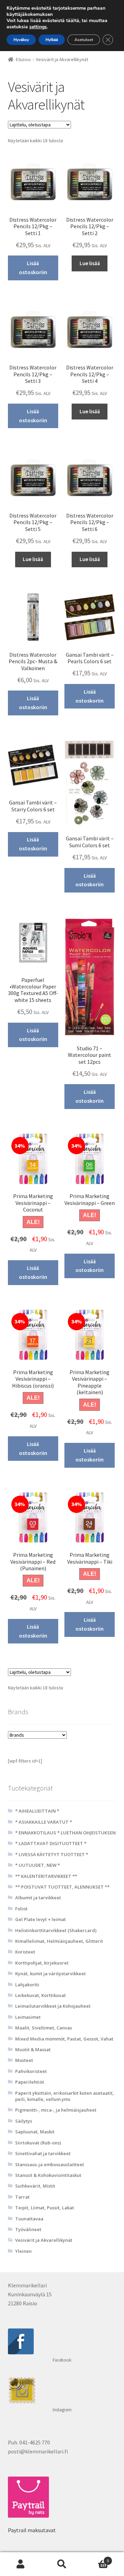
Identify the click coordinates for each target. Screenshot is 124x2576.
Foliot (21, 1909)
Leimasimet (28, 2017)
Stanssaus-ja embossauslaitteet (50, 2164)
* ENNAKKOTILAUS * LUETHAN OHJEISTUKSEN (65, 1833)
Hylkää (52, 40)
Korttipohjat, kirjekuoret (42, 1963)
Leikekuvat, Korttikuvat (40, 1995)
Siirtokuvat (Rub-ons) (38, 2143)
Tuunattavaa (29, 2219)
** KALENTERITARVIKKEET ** (46, 1876)
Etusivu (23, 59)
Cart (96, 2558)
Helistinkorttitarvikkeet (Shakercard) (56, 1930)
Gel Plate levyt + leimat (40, 1919)
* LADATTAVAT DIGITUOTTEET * (51, 1843)
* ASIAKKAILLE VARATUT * (44, 1822)
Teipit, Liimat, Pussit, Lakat (45, 2208)
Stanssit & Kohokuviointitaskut (48, 2175)
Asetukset (84, 40)
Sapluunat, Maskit (35, 2132)
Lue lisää (90, 263)
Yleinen (23, 2251)
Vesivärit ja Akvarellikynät (44, 2240)
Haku (62, 2564)
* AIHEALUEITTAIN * (37, 1811)
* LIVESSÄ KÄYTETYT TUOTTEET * (52, 1854)
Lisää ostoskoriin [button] (33, 268)
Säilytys (24, 2121)
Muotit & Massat (33, 2049)
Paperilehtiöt (30, 2082)
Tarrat (22, 2197)
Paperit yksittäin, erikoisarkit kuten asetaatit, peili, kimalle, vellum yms (65, 2096)
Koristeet (25, 1952)
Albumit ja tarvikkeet (38, 1898)
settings (38, 27)
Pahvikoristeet (31, 2071)
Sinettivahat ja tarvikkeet (43, 2153)
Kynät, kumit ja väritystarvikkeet (50, 1974)
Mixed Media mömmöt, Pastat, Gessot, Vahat (64, 2039)
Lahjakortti (27, 1985)
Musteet (24, 2060)
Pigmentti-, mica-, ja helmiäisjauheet (56, 2110)
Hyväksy (21, 40)
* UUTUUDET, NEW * (38, 1865)
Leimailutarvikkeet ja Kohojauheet (53, 2006)
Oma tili (21, 2564)
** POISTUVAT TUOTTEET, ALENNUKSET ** (62, 1887)
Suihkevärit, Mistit (35, 2186)
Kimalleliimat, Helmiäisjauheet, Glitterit (59, 1941)
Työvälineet (28, 2229)
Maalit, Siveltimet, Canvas (44, 2028)
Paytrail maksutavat (32, 2530)
